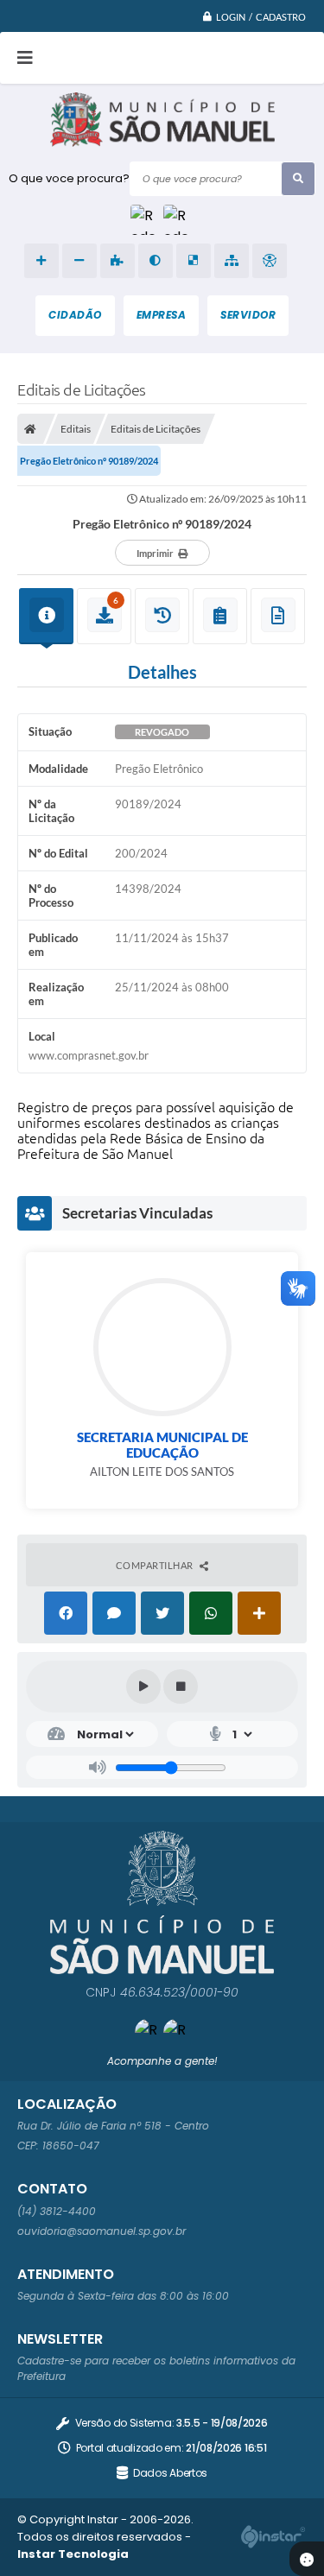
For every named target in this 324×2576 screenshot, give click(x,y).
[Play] (143, 1687)
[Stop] (181, 1687)
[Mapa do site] (232, 261)
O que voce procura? (69, 178)
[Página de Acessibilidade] (270, 261)
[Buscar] (298, 179)
